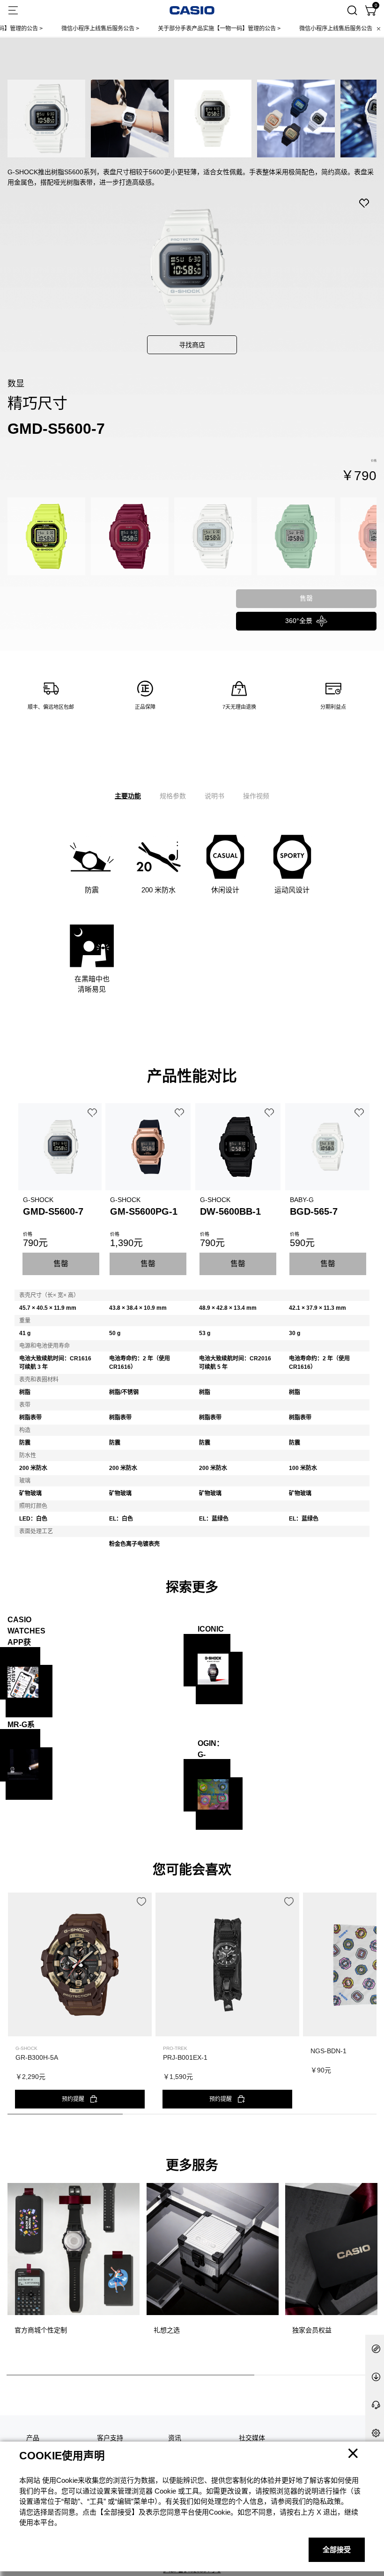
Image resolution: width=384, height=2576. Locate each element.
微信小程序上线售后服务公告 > (65, 29)
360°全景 (299, 621)
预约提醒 (73, 2099)
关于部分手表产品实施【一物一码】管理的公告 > (184, 29)
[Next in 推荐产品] (369, 2008)
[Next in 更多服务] (369, 2271)
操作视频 (256, 796)
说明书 (214, 796)
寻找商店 (192, 345)
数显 (16, 384)
